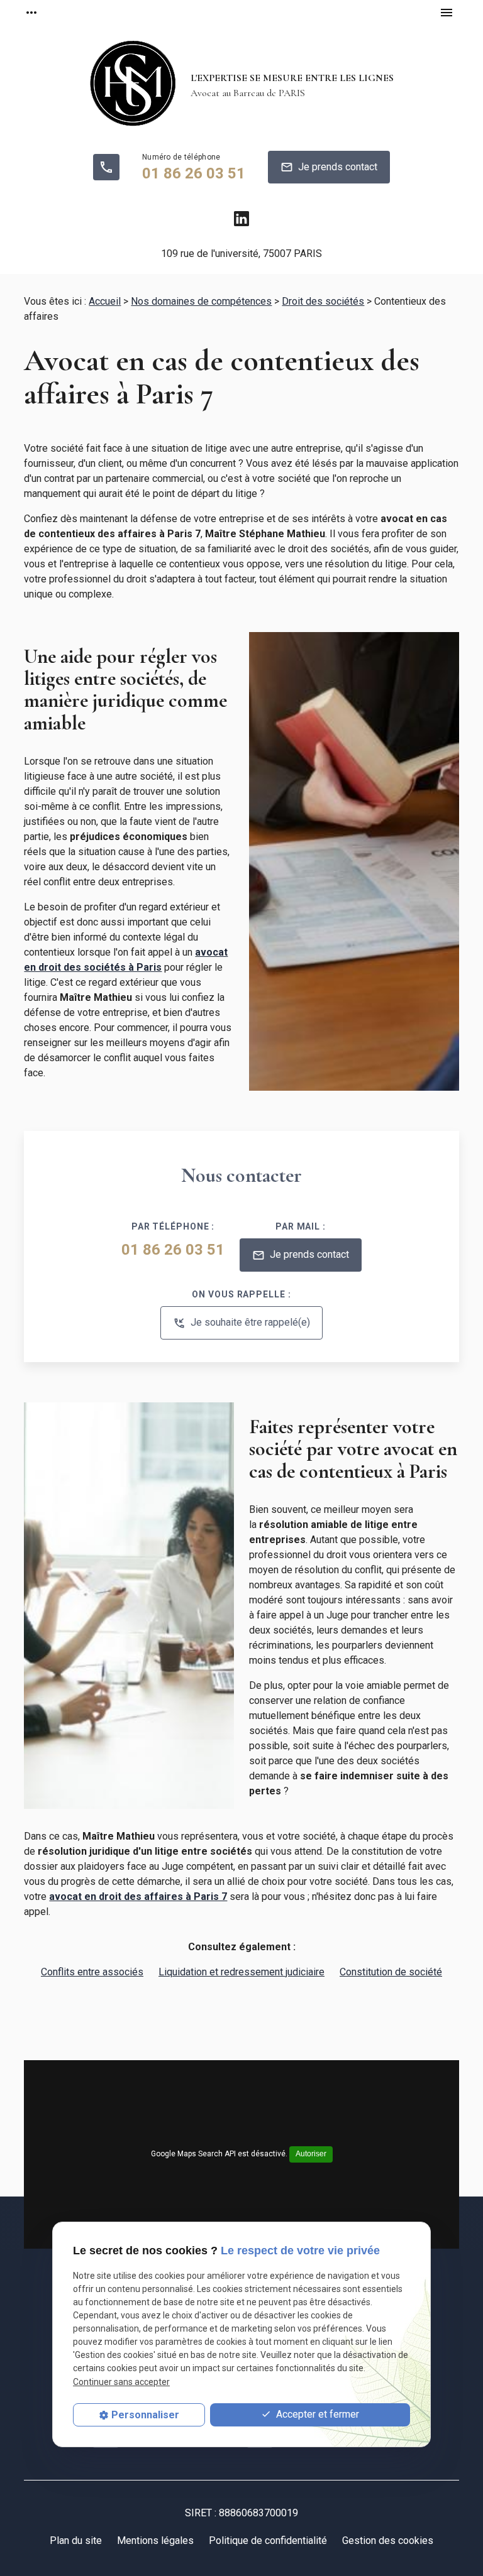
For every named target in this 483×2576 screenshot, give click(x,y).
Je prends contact (329, 167)
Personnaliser (145, 2415)
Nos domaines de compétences (201, 301)
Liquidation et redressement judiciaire (241, 1972)
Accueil (105, 301)
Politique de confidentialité (268, 2541)
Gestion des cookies (388, 2541)
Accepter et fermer (316, 2414)
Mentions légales (155, 2541)
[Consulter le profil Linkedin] (241, 219)
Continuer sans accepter (121, 2382)
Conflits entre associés (92, 1972)
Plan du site (76, 2541)
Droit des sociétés (323, 301)
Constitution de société (391, 1972)
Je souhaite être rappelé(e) (241, 1323)
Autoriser (311, 2154)
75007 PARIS (241, 254)
